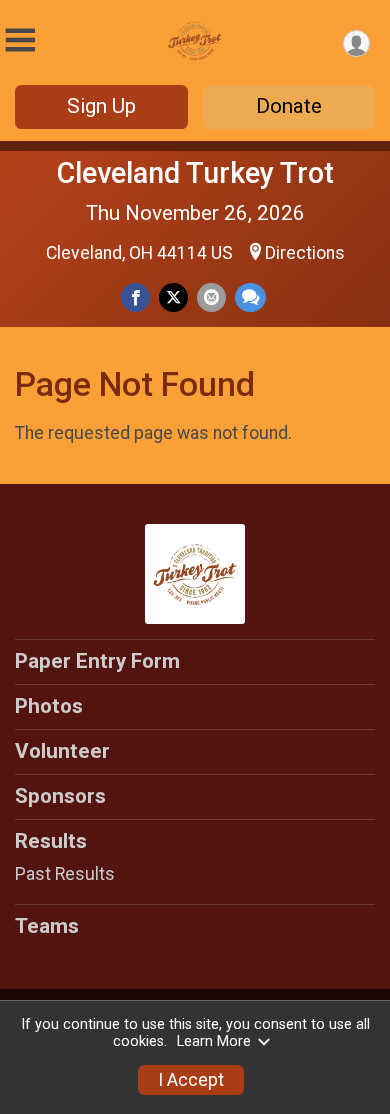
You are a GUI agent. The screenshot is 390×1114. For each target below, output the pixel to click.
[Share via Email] (211, 297)
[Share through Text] (250, 297)
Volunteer (62, 751)
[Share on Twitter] (173, 297)
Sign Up (101, 106)
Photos (49, 706)
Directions (305, 253)
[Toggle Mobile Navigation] (20, 40)
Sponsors (60, 796)
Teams (47, 926)
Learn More (214, 1041)
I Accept (191, 1080)
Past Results (65, 874)
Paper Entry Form (97, 661)
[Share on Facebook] (135, 297)
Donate (289, 106)
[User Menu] (356, 43)
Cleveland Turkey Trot (195, 173)
